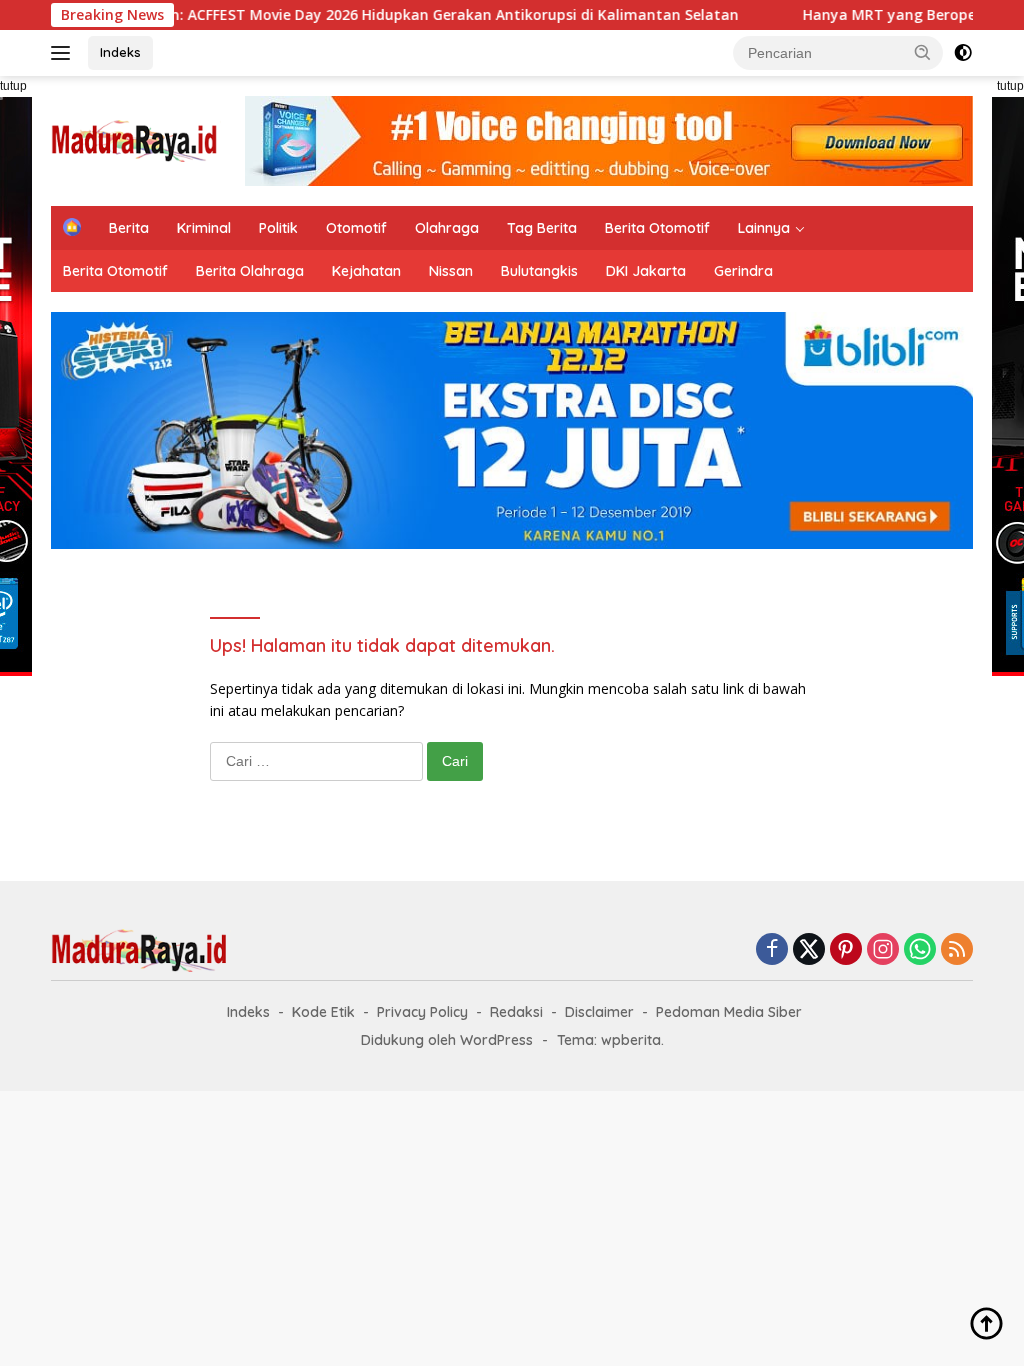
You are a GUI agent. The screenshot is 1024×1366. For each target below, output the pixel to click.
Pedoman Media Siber (729, 1012)
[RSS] (957, 950)
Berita (129, 228)
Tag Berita (542, 228)
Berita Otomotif (657, 228)
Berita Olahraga (250, 271)
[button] (923, 52)
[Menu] (64, 53)
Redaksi (516, 1012)
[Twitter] (809, 950)
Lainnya (764, 228)
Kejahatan (366, 271)
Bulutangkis (539, 271)
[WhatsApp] (920, 950)
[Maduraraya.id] (136, 139)
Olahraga (447, 228)
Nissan (451, 271)
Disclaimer (599, 1012)
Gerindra (743, 271)
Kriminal (204, 228)
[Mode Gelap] (963, 53)
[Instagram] (883, 950)
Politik (278, 228)
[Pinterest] (846, 950)
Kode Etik (323, 1012)
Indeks (120, 52)
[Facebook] (772, 950)
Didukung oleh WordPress (447, 1040)
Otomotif (356, 228)
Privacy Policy (422, 1012)
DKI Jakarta (646, 271)
